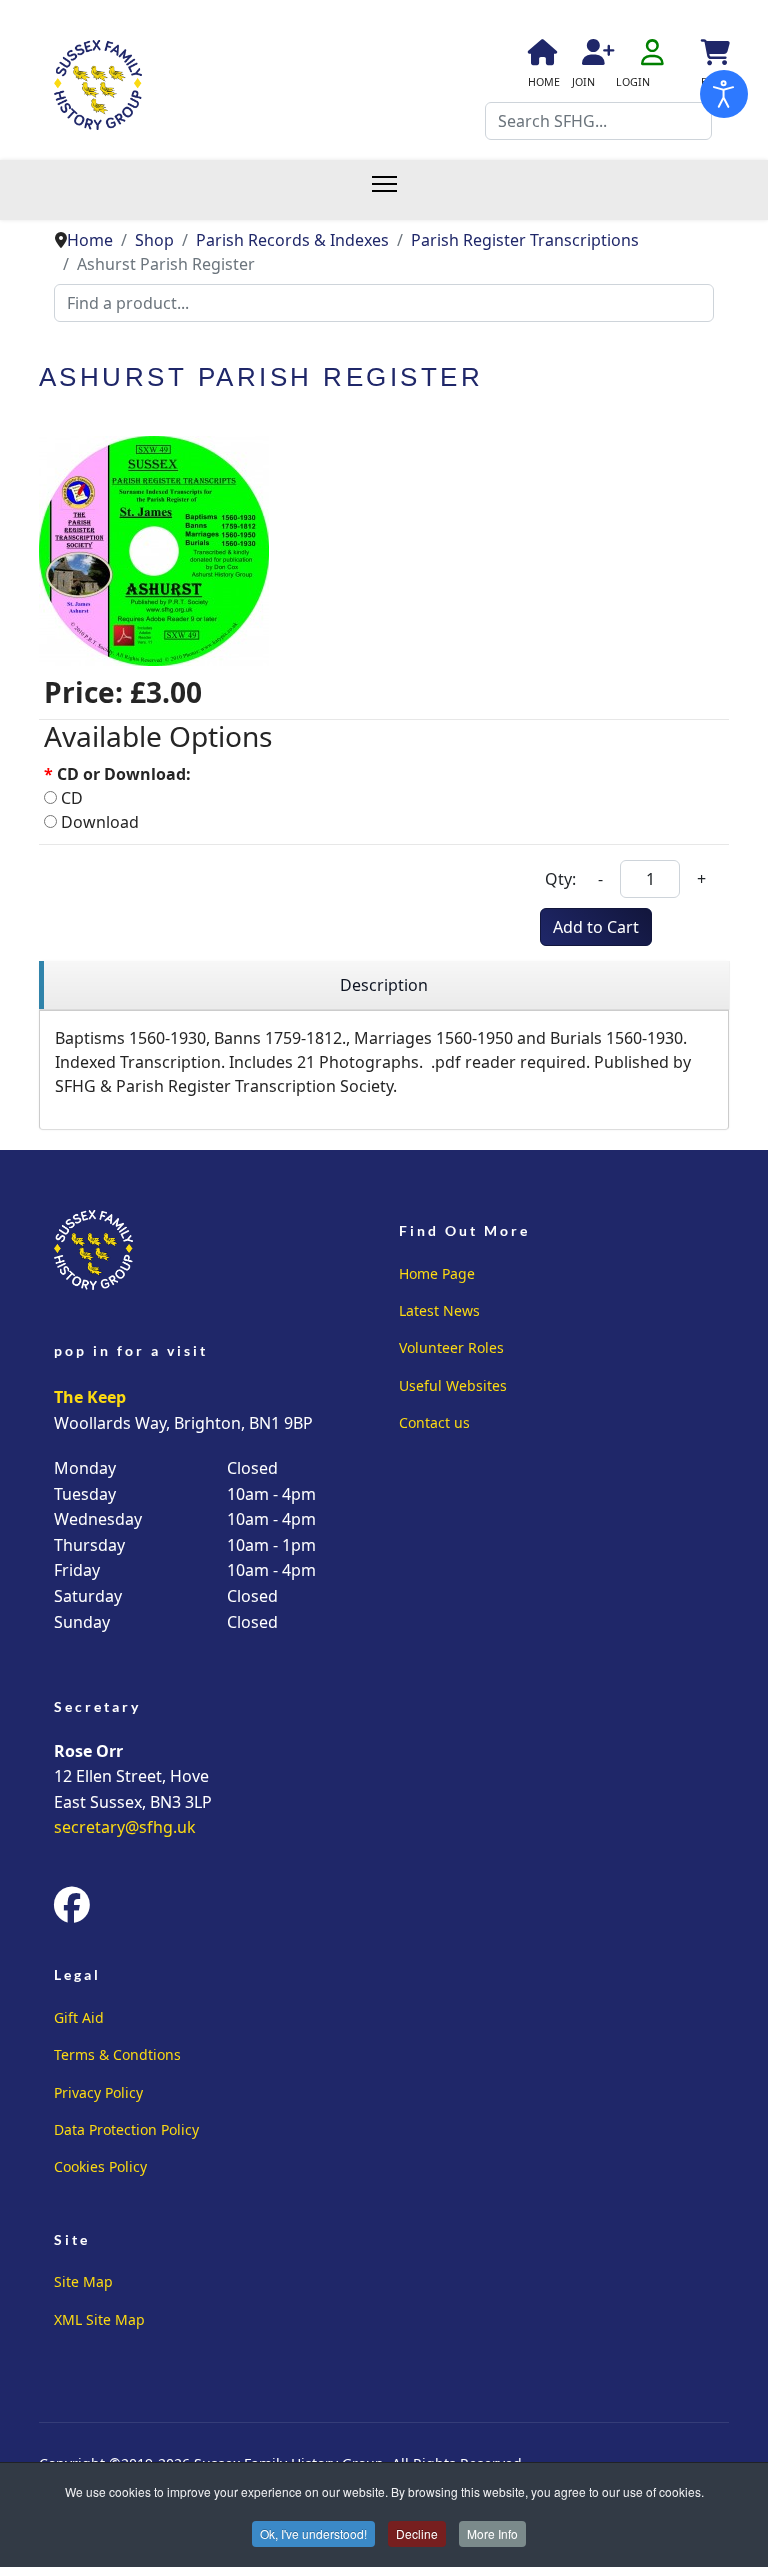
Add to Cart (596, 927)
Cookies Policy (100, 2166)
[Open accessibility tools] (724, 94)
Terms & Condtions (117, 2054)
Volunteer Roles (451, 1347)
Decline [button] (417, 2533)
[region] (384, 985)
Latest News (439, 1310)
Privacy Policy (98, 2092)
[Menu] (394, 190)
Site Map (83, 2281)
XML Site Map (99, 2319)
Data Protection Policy (126, 2129)
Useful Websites (453, 1385)
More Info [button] (492, 2533)
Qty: (560, 879)
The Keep (90, 1397)
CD (70, 798)
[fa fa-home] (541, 56)
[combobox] (598, 121)
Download (98, 822)
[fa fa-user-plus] (595, 56)
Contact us (434, 1422)
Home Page (437, 1273)
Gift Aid (79, 2017)
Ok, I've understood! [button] (313, 2533)
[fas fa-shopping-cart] (714, 56)
